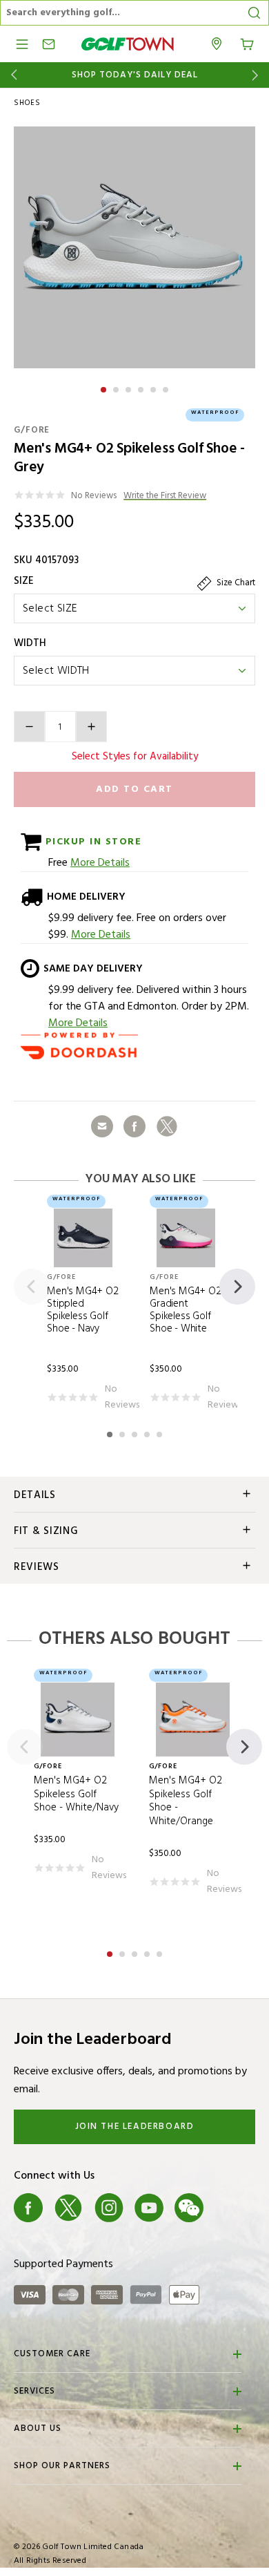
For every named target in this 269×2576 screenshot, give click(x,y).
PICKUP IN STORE (91, 842)
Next (258, 75)
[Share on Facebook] (134, 1126)
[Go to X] (68, 2208)
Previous (11, 75)
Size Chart (235, 583)
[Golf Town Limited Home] (128, 44)
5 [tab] (155, 388)
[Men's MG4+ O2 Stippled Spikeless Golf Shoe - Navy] (83, 1238)
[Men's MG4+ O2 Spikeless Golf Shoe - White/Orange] (193, 1720)
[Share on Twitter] (167, 1126)
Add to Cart (134, 789)
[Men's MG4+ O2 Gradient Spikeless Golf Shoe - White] (186, 1238)
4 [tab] (142, 388)
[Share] (102, 1126)
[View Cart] (247, 43)
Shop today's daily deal (135, 75)
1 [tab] (105, 388)
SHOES (27, 103)
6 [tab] (167, 388)
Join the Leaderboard (135, 2127)
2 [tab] (117, 388)
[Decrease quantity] (29, 727)
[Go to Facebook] (28, 2208)
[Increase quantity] (91, 727)
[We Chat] (189, 2208)
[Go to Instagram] (109, 2208)
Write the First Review (165, 496)
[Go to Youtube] (149, 2208)
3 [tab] (130, 388)
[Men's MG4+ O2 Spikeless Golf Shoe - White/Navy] (78, 1720)
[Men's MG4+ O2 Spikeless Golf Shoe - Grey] (134, 247)
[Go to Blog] (230, 2208)
